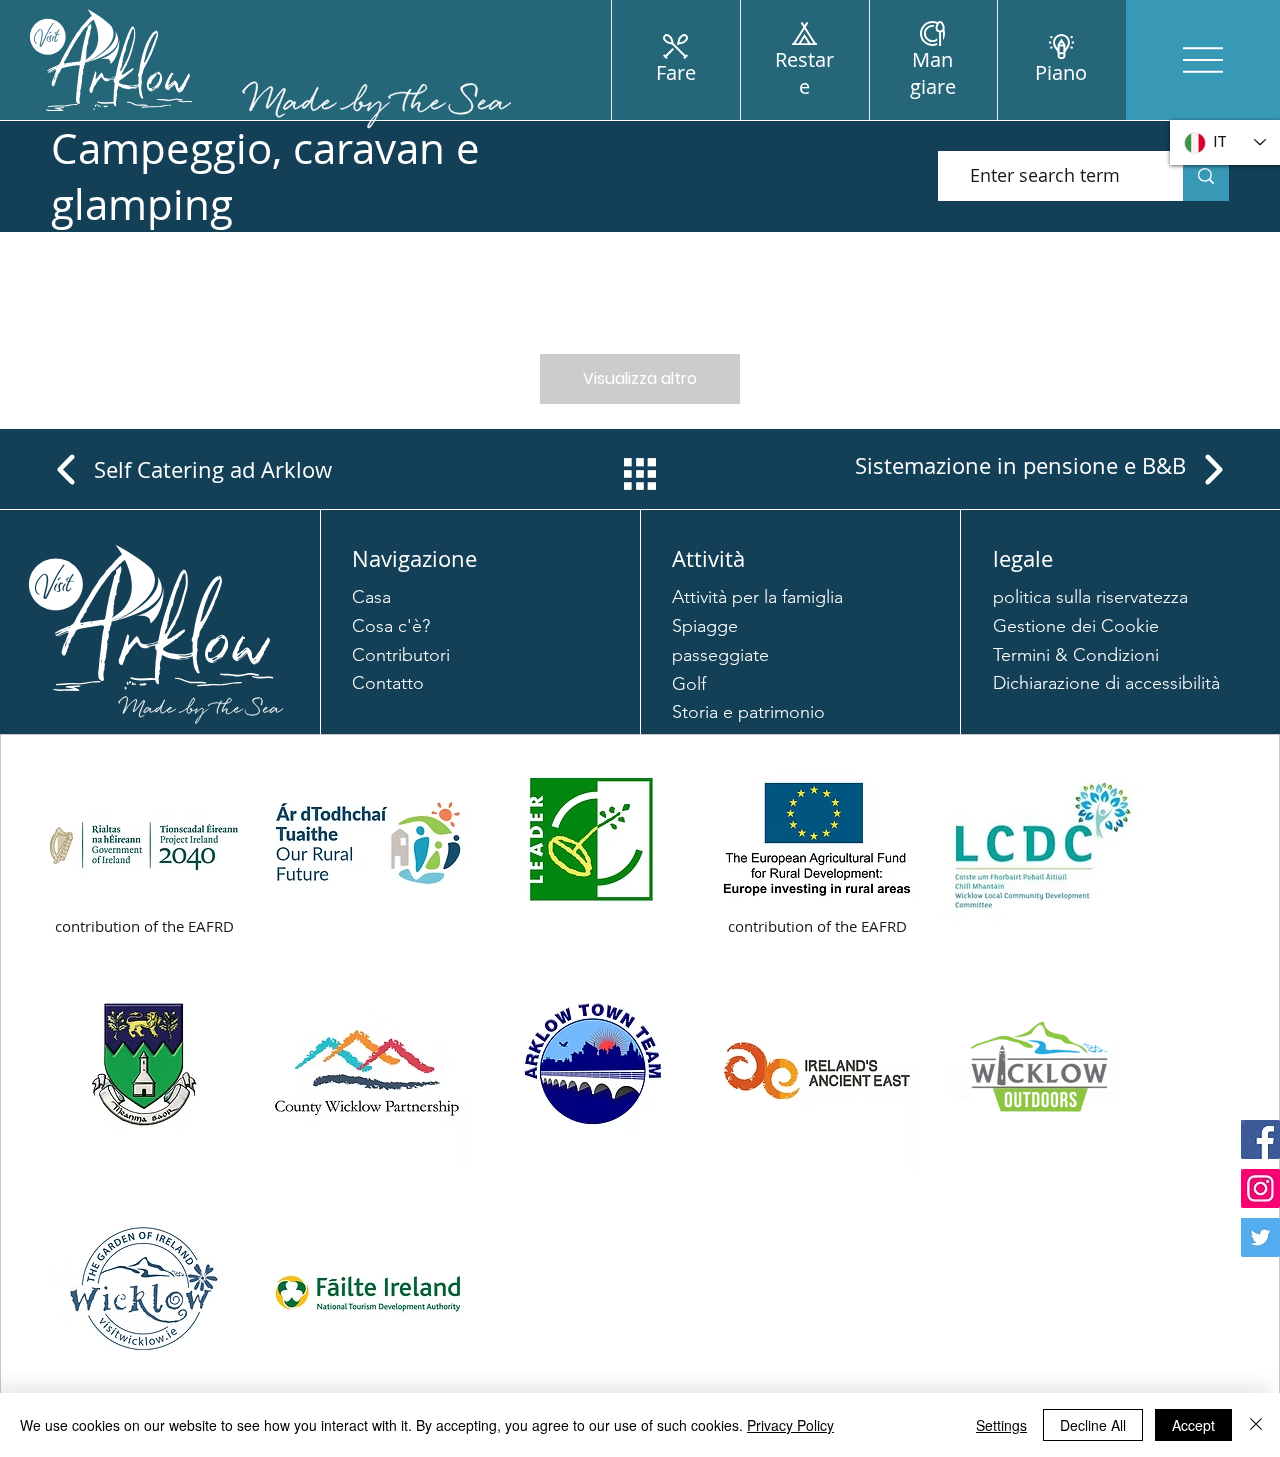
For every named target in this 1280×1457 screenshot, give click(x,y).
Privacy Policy (790, 1425)
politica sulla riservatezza (1090, 597)
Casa (371, 597)
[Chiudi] (1256, 1425)
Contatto (388, 683)
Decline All (1093, 1425)
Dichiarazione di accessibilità (1106, 683)
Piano (1061, 72)
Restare (804, 73)
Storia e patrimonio (748, 712)
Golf (689, 684)
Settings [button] (1001, 1425)
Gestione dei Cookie (1076, 626)
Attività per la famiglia (757, 597)
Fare (676, 72)
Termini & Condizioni (1076, 655)
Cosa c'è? (391, 626)
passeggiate (720, 655)
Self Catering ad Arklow (213, 469)
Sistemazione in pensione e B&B (1020, 465)
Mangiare (933, 73)
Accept (1193, 1425)
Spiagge (705, 626)
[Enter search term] (1206, 176)
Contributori (401, 655)
